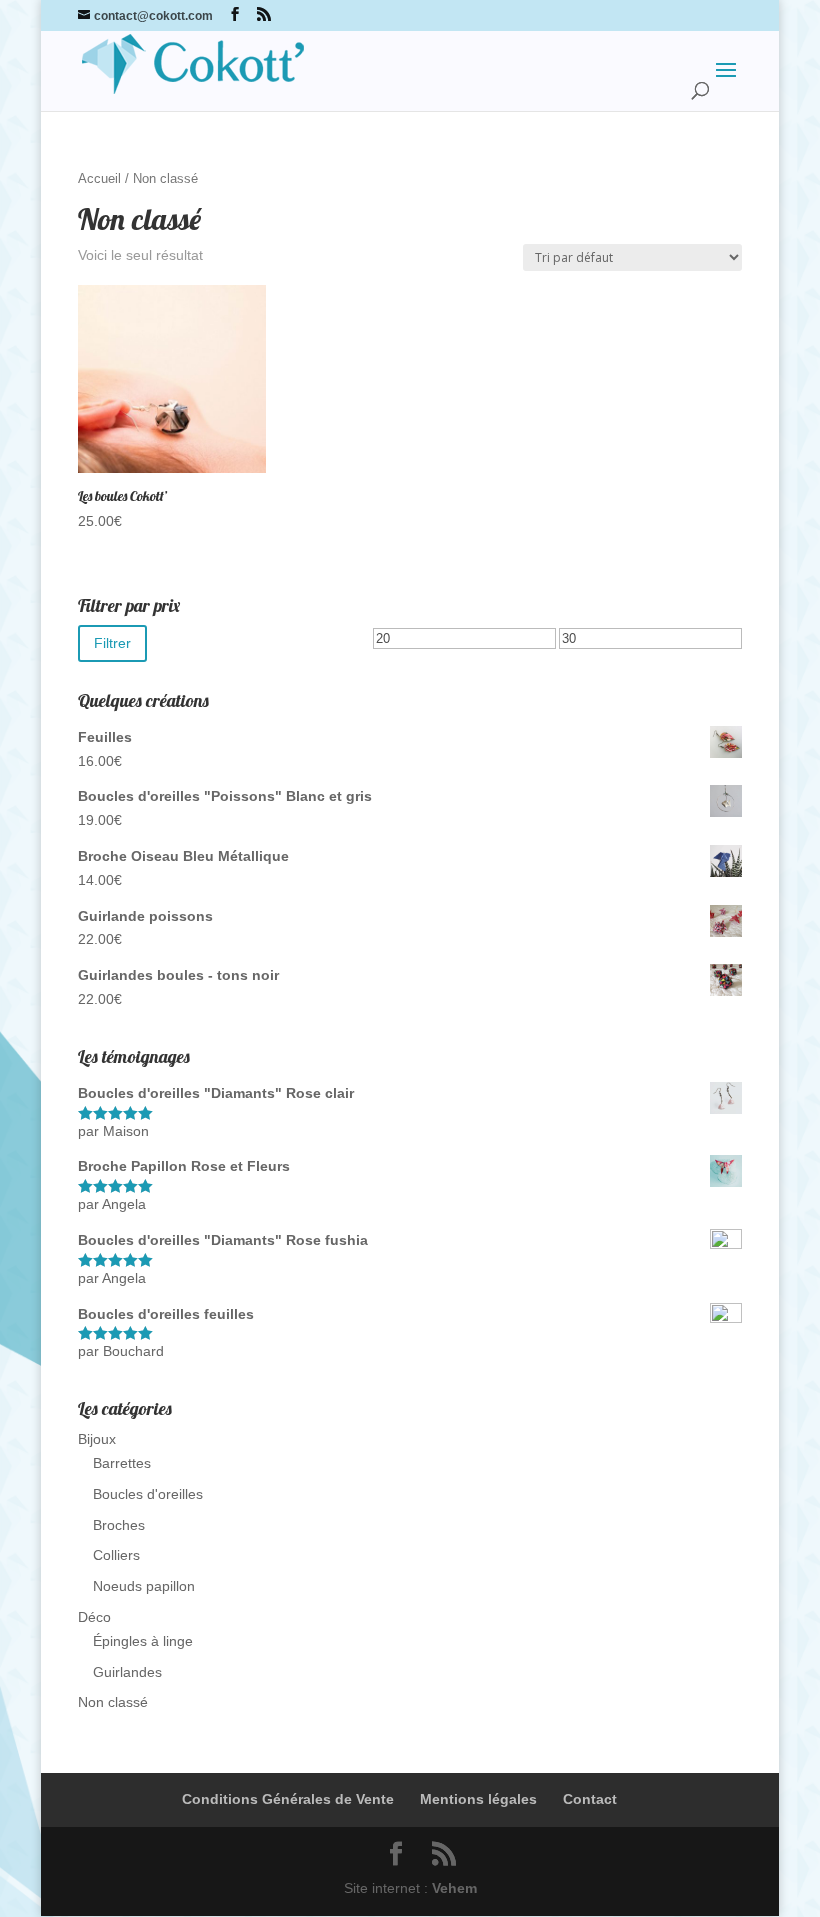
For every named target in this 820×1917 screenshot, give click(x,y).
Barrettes (122, 1463)
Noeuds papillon (144, 1586)
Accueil (99, 178)
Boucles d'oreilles (148, 1494)
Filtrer (112, 643)
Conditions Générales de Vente (288, 1799)
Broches (119, 1525)
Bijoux (97, 1439)
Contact (590, 1799)
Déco (94, 1617)
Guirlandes (127, 1672)
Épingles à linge (143, 1641)
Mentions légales (478, 1799)
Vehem (454, 1888)
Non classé (113, 1702)
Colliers (116, 1555)
